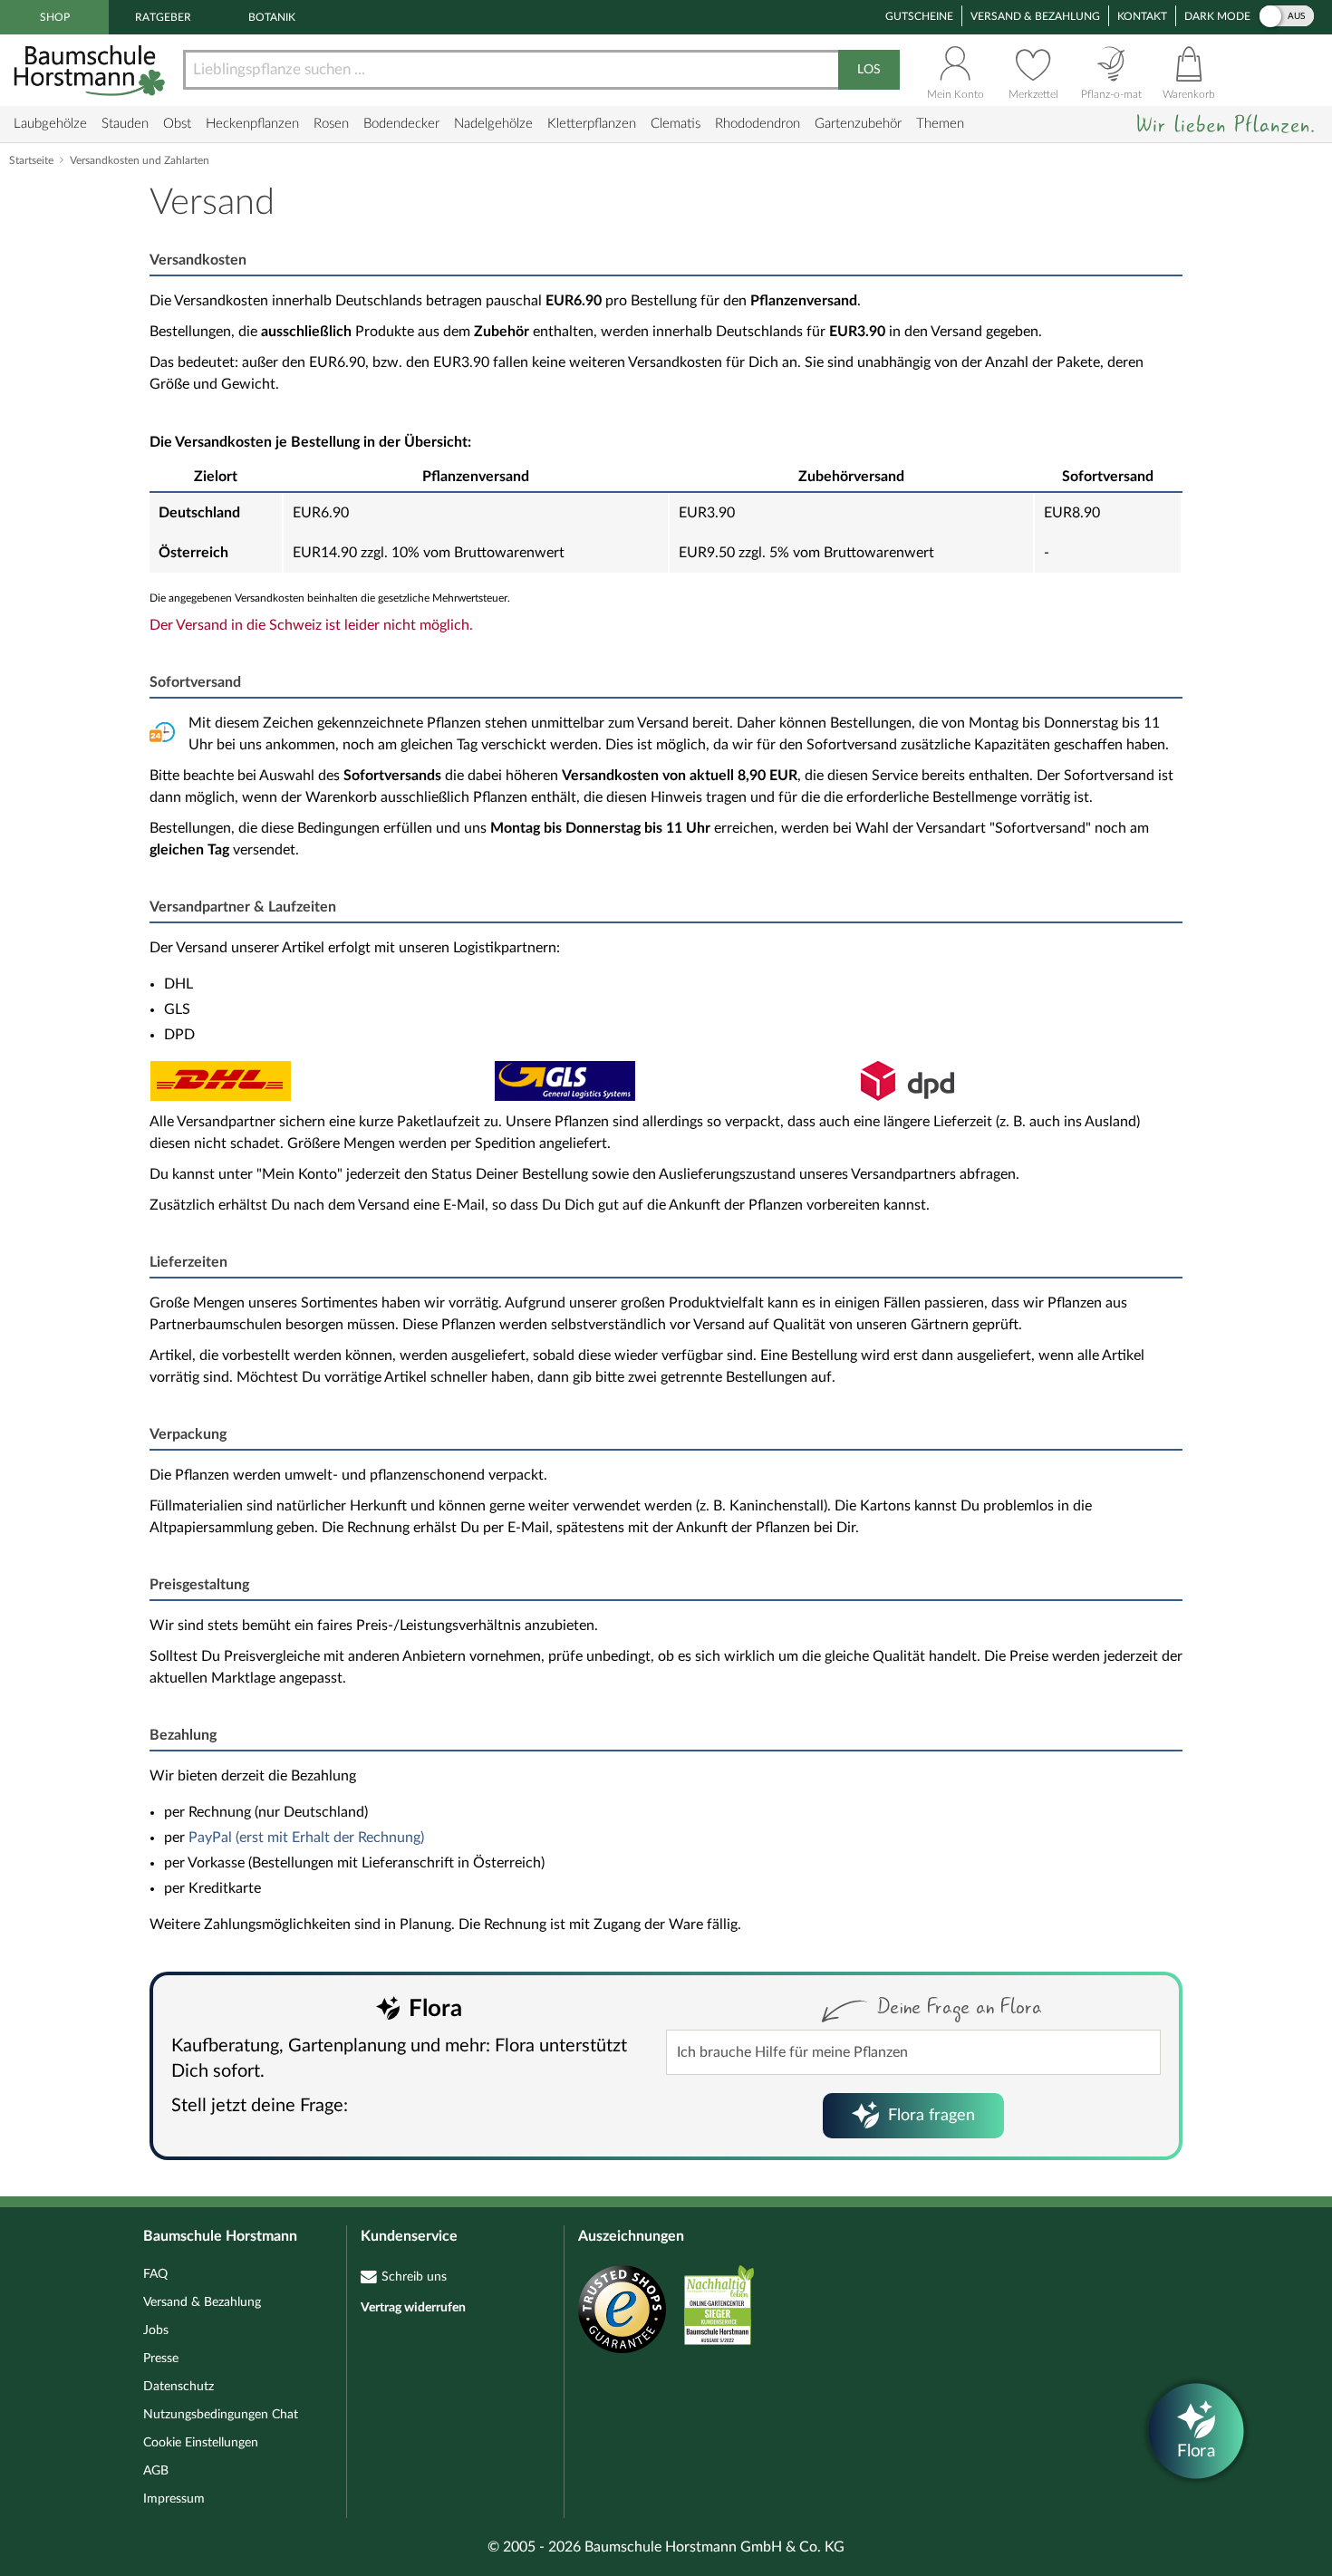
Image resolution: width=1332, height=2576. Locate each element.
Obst (177, 124)
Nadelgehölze (493, 124)
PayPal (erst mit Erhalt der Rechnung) (306, 1838)
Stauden (125, 124)
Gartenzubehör (858, 124)
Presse (161, 2359)
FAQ (155, 2274)
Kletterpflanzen (592, 124)
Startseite (31, 160)
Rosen (331, 124)
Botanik (272, 17)
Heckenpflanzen (252, 124)
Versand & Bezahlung (1035, 16)
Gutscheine (919, 16)
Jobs (156, 2330)
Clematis (676, 124)
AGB (156, 2471)
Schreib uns (414, 2277)
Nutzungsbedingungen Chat (221, 2415)
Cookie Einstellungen (201, 2443)
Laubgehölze (50, 124)
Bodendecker (401, 124)
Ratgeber (163, 17)
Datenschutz (179, 2387)
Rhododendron (758, 124)
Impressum (174, 2499)
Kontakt (1142, 16)
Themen (940, 124)
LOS (869, 70)
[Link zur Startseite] (92, 70)
